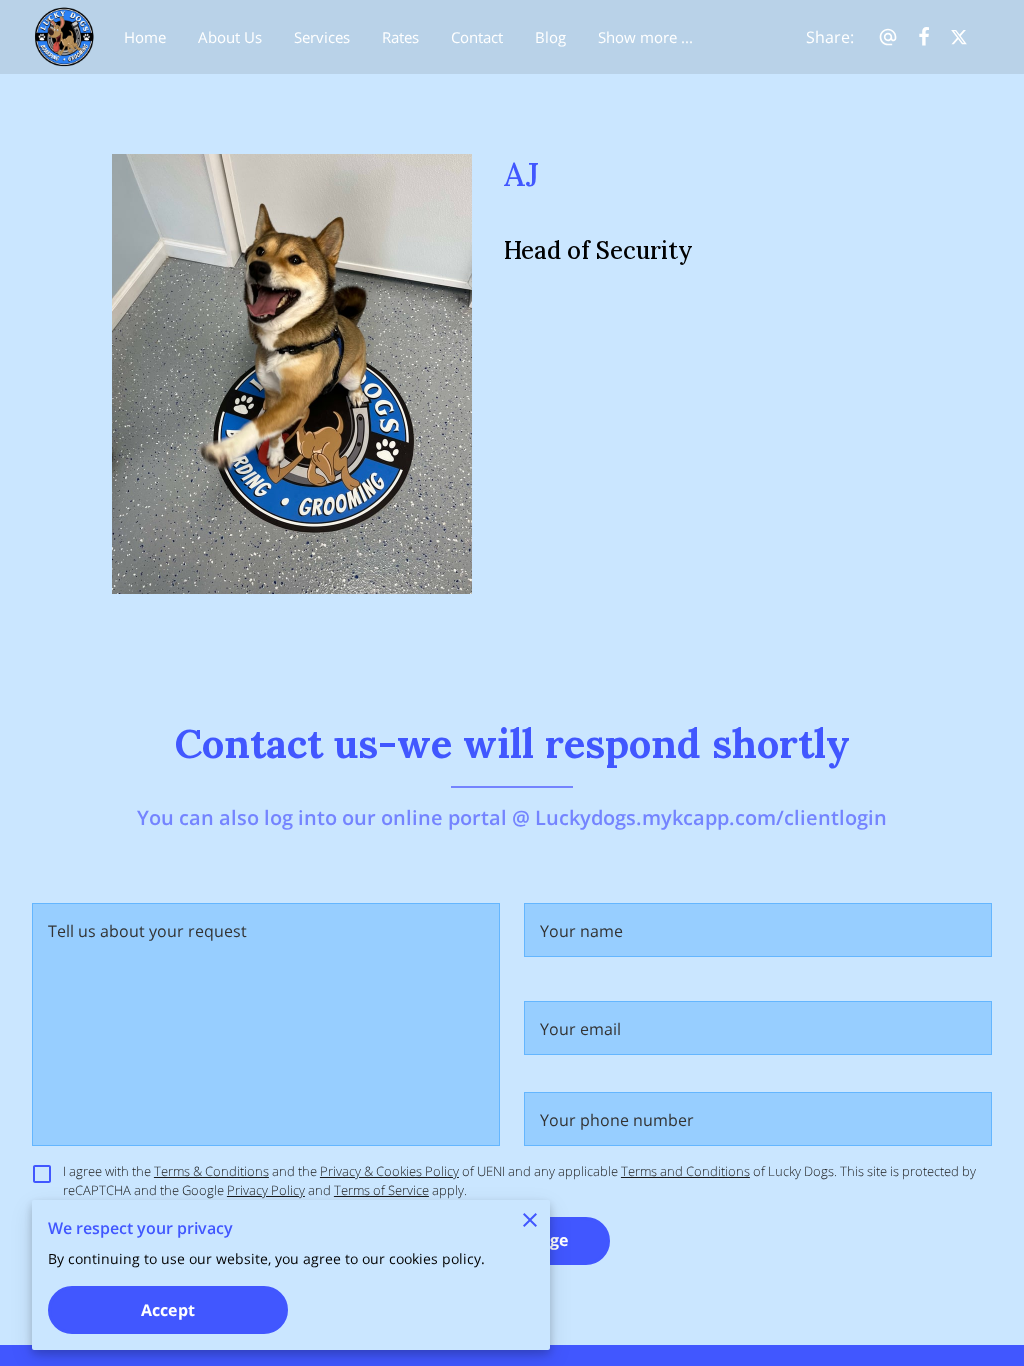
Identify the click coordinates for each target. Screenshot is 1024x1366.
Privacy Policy (266, 1190)
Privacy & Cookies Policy (389, 1171)
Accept (168, 1310)
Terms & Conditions (211, 1171)
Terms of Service (381, 1190)
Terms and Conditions (685, 1171)
